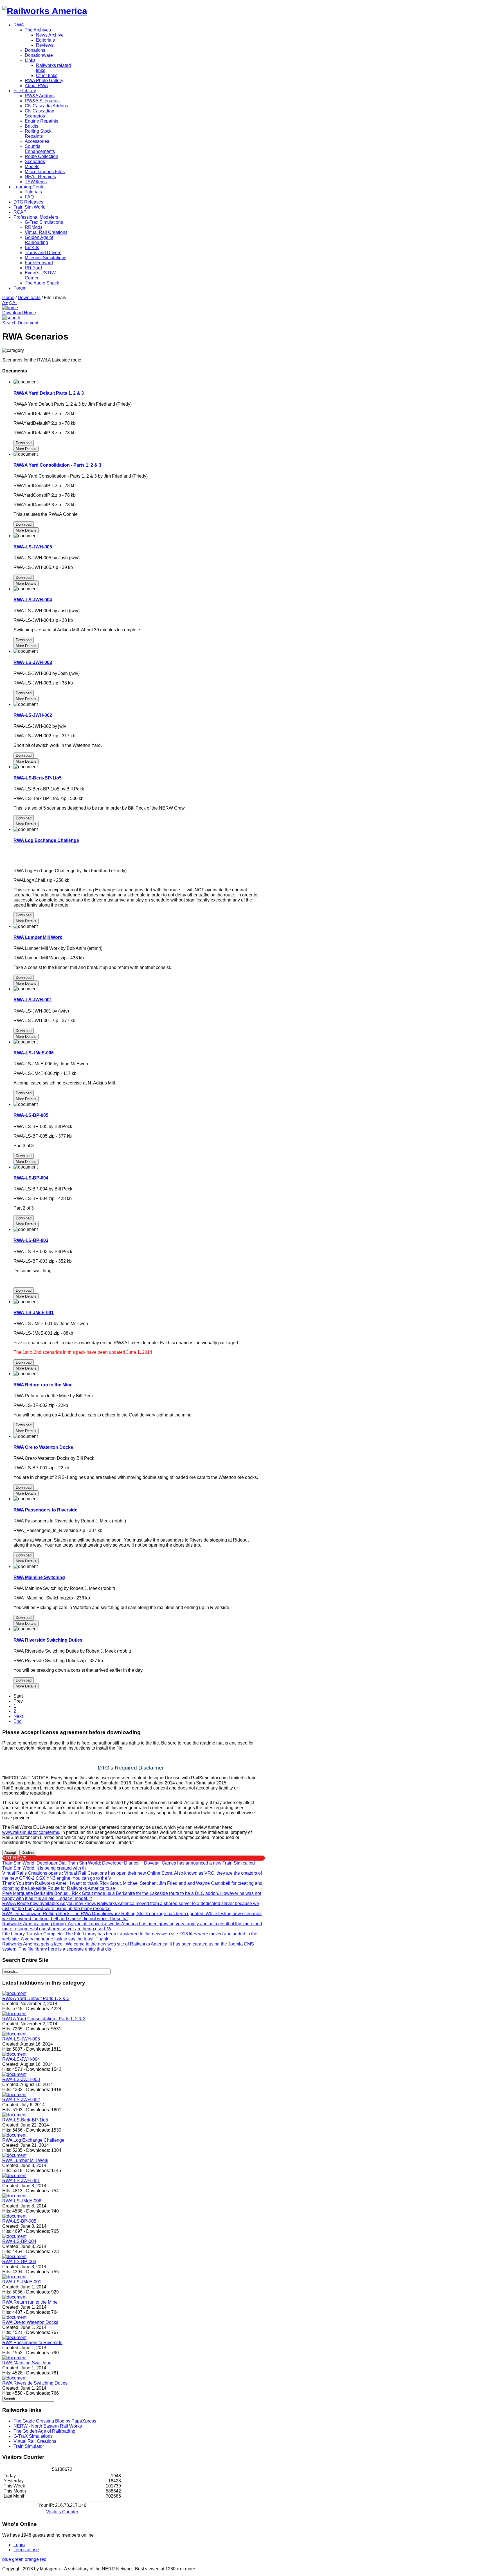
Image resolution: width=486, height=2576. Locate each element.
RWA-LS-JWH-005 (33, 547)
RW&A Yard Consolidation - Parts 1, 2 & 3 (57, 465)
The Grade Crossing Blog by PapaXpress (55, 2421)
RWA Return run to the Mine (43, 1385)
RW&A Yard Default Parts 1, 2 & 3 (49, 393)
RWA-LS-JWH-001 (33, 1000)
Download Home (19, 313)
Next (18, 1716)
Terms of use (26, 2550)
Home (8, 298)
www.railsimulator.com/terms (31, 1832)
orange (32, 2559)
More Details (26, 449)
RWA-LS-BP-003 (31, 1240)
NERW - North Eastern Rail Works (48, 2426)
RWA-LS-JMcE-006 (34, 1053)
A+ (5, 303)
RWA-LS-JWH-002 (33, 715)
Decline (28, 1853)
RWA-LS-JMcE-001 (34, 1313)
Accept (10, 1853)
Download (24, 443)
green (18, 2559)
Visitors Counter (62, 2512)
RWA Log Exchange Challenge (46, 840)
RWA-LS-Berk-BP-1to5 (38, 778)
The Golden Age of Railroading (44, 2431)
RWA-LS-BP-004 (31, 1178)
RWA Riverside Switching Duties (48, 1640)
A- (15, 303)
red (43, 2559)
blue (7, 2559)
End (18, 1721)
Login (19, 2545)
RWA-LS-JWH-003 (33, 662)
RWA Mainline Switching (39, 1577)
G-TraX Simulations (33, 2436)
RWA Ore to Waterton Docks (43, 1447)
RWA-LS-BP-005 (31, 1115)
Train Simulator (29, 2446)
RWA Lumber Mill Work (38, 937)
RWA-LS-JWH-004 (33, 600)
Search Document (20, 323)
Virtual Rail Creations (35, 2441)
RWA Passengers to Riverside (45, 1510)
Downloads (29, 298)
